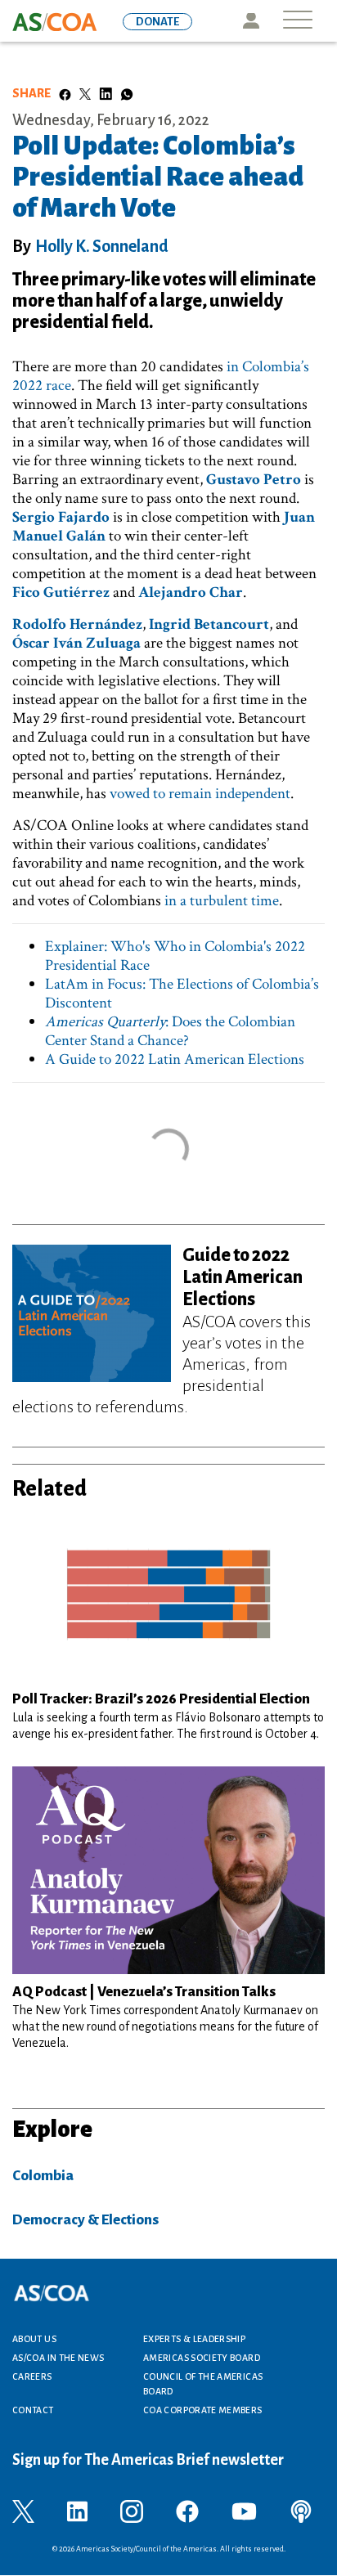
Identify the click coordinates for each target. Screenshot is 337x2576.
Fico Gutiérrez (61, 592)
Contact (33, 2410)
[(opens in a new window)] (23, 2511)
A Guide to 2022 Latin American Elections (175, 1059)
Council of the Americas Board (203, 2384)
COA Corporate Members (203, 2410)
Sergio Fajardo (61, 517)
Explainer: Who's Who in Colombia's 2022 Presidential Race (175, 956)
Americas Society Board (202, 2358)
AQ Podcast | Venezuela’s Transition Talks (144, 1992)
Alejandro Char (191, 592)
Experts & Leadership (194, 2339)
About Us (34, 2339)
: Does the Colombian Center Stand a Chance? (170, 1031)
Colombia (43, 2176)
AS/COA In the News (58, 2358)
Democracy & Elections (85, 2220)
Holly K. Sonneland (102, 246)
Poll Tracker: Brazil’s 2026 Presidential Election (161, 1699)
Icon (251, 21)
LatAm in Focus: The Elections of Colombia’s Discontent (182, 994)
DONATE (157, 22)
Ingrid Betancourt (209, 624)
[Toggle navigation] (298, 21)
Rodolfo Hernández (77, 624)
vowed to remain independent (200, 794)
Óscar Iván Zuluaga (76, 643)
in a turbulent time (222, 901)
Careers (32, 2376)
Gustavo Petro (254, 480)
